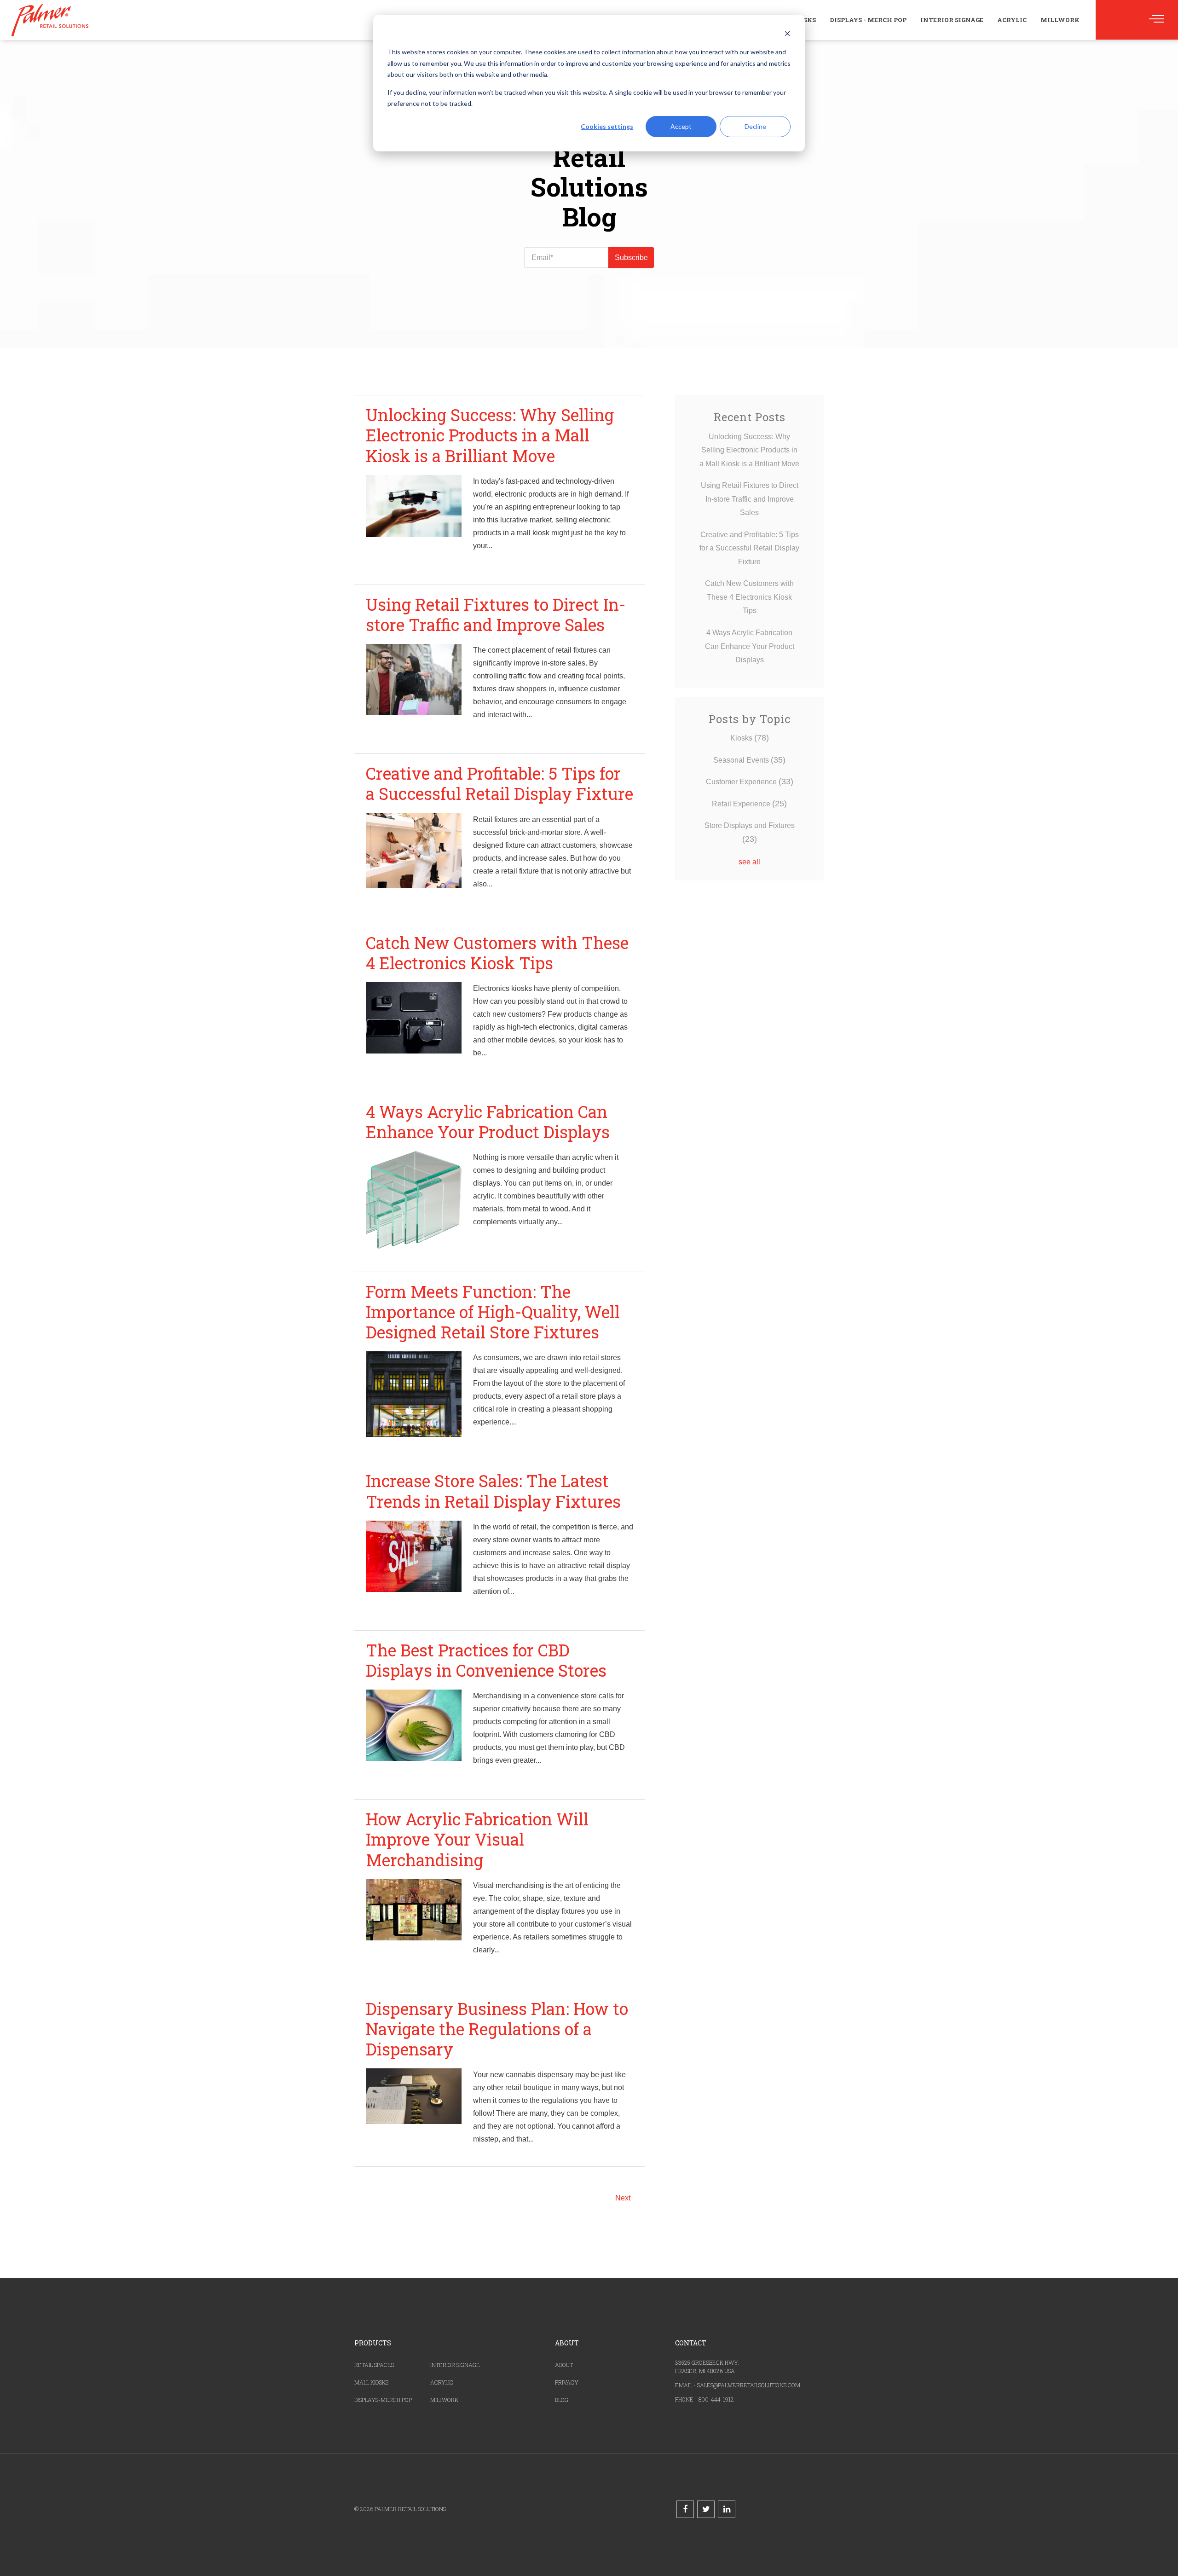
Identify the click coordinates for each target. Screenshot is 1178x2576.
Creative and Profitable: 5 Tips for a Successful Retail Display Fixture (499, 783)
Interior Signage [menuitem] (952, 20)
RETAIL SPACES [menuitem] (374, 2365)
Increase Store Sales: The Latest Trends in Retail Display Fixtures (493, 1491)
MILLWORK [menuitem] (444, 2400)
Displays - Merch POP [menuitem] (868, 20)
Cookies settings (607, 126)
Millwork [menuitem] (1060, 20)
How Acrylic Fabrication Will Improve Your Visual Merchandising (477, 1839)
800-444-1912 (716, 2399)
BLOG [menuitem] (562, 2400)
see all (749, 862)
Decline (755, 126)
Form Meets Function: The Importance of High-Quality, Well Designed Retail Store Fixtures (493, 1312)
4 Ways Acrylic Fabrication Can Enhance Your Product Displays (488, 1122)
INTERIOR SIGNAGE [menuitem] (455, 2365)
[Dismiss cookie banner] (787, 35)
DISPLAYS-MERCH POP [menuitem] (383, 2400)
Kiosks (750, 738)
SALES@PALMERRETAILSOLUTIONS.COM (749, 2385)
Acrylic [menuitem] (1012, 20)
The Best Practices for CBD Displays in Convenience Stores (486, 1660)
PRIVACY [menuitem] (567, 2382)
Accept (681, 126)
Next (623, 2198)
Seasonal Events (749, 760)
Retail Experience (749, 804)
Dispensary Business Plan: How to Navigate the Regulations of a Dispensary (497, 2029)
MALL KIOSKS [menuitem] (371, 2382)
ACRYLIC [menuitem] (442, 2382)
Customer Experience (750, 782)
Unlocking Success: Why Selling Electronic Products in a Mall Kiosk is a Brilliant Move (490, 435)
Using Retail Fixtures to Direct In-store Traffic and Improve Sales (496, 614)
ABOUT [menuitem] (564, 2365)
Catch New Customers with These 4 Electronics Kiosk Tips (497, 953)
